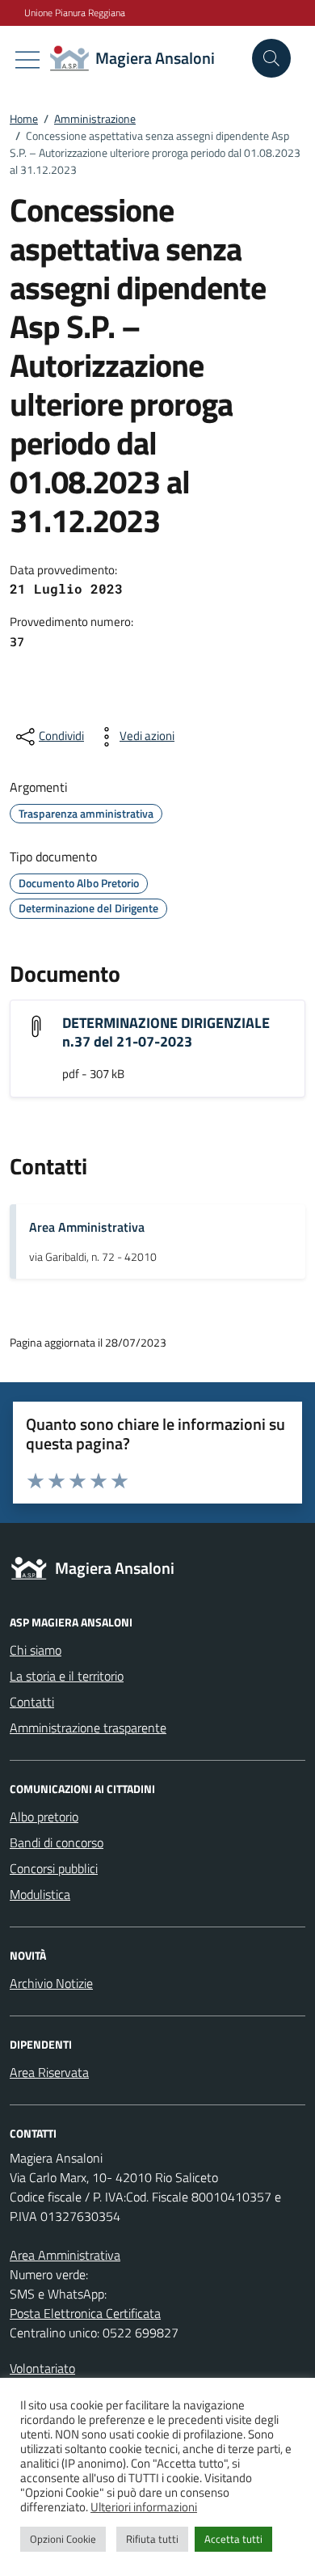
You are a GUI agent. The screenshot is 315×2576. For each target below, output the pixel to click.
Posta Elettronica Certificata (85, 2313)
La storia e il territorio (67, 1676)
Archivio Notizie (51, 1983)
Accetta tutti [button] (233, 2539)
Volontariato (42, 2368)
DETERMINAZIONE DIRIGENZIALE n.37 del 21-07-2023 (166, 1032)
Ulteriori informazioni (144, 2507)
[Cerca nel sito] (271, 58)
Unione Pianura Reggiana (75, 13)
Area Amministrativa (87, 1227)
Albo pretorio (44, 1817)
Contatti (32, 1702)
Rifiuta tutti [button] (152, 2539)
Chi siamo (36, 1650)
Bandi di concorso (57, 1842)
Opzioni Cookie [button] (63, 2539)
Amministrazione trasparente (88, 1728)
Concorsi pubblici (54, 1868)
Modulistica (40, 1894)
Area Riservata (49, 2072)
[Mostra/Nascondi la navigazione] (27, 60)
